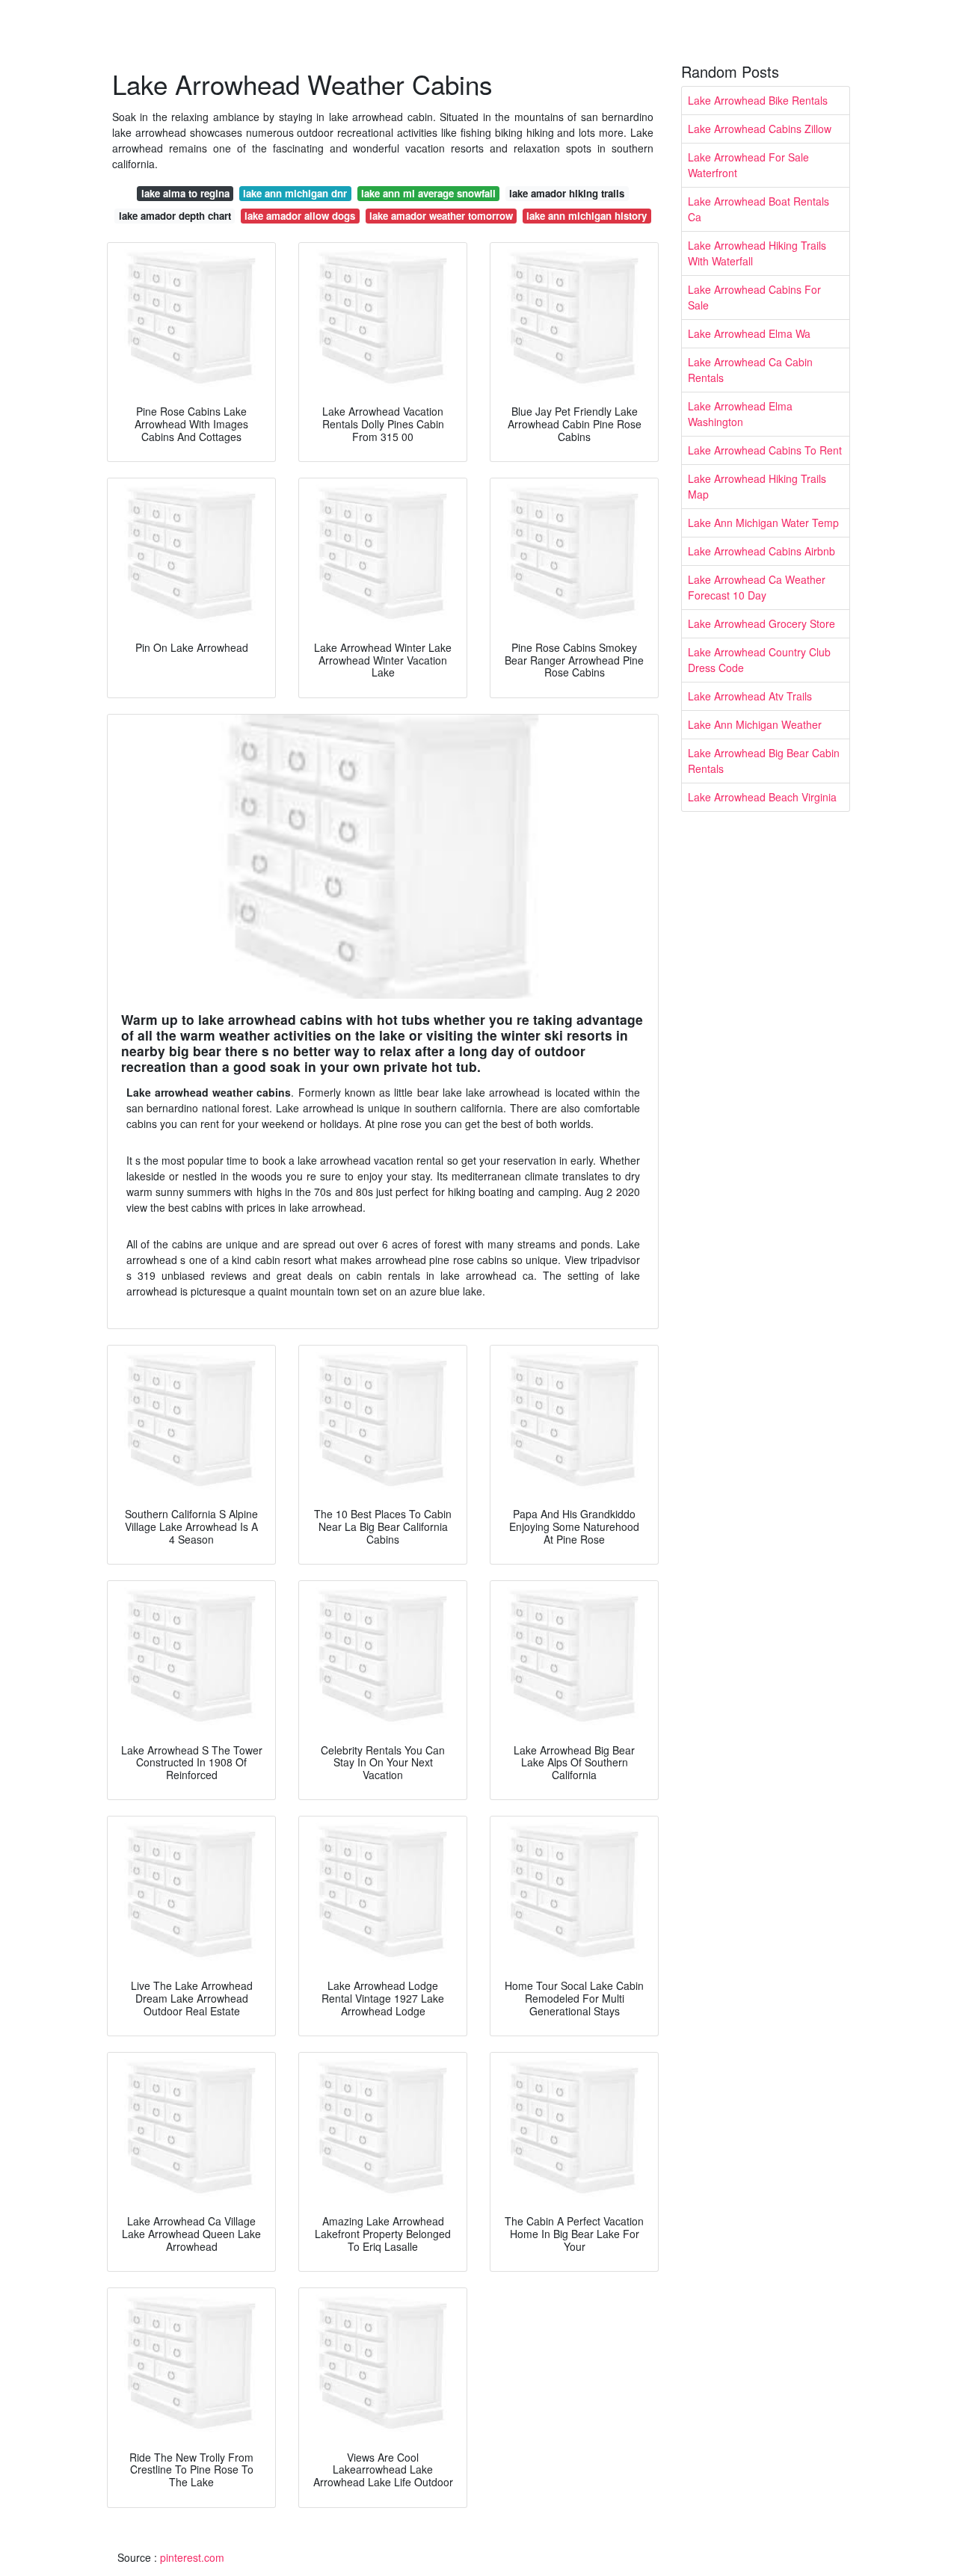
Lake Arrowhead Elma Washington (740, 414)
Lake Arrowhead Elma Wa (749, 333)
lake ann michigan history (587, 216)
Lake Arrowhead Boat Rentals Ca (758, 209)
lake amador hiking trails (567, 193)
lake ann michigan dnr (295, 193)
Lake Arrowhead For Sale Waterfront (748, 165)
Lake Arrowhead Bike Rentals (758, 100)
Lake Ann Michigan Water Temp (763, 523)
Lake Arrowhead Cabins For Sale (754, 297)
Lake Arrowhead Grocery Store (761, 623)
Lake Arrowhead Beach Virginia (762, 797)
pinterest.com (192, 2557)
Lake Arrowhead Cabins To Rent (765, 450)
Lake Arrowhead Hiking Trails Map (757, 486)
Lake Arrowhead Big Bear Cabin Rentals (764, 761)
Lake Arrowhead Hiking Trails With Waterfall (757, 253)
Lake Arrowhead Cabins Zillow (760, 129)
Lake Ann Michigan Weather (755, 724)
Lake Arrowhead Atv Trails (750, 696)
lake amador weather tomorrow (441, 216)
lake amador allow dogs (300, 216)
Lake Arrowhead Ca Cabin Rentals (750, 370)
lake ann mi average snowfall (428, 193)
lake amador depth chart (175, 216)
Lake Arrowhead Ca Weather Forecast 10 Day (757, 587)
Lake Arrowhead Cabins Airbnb (761, 551)
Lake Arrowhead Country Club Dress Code (759, 660)
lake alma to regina (185, 193)
